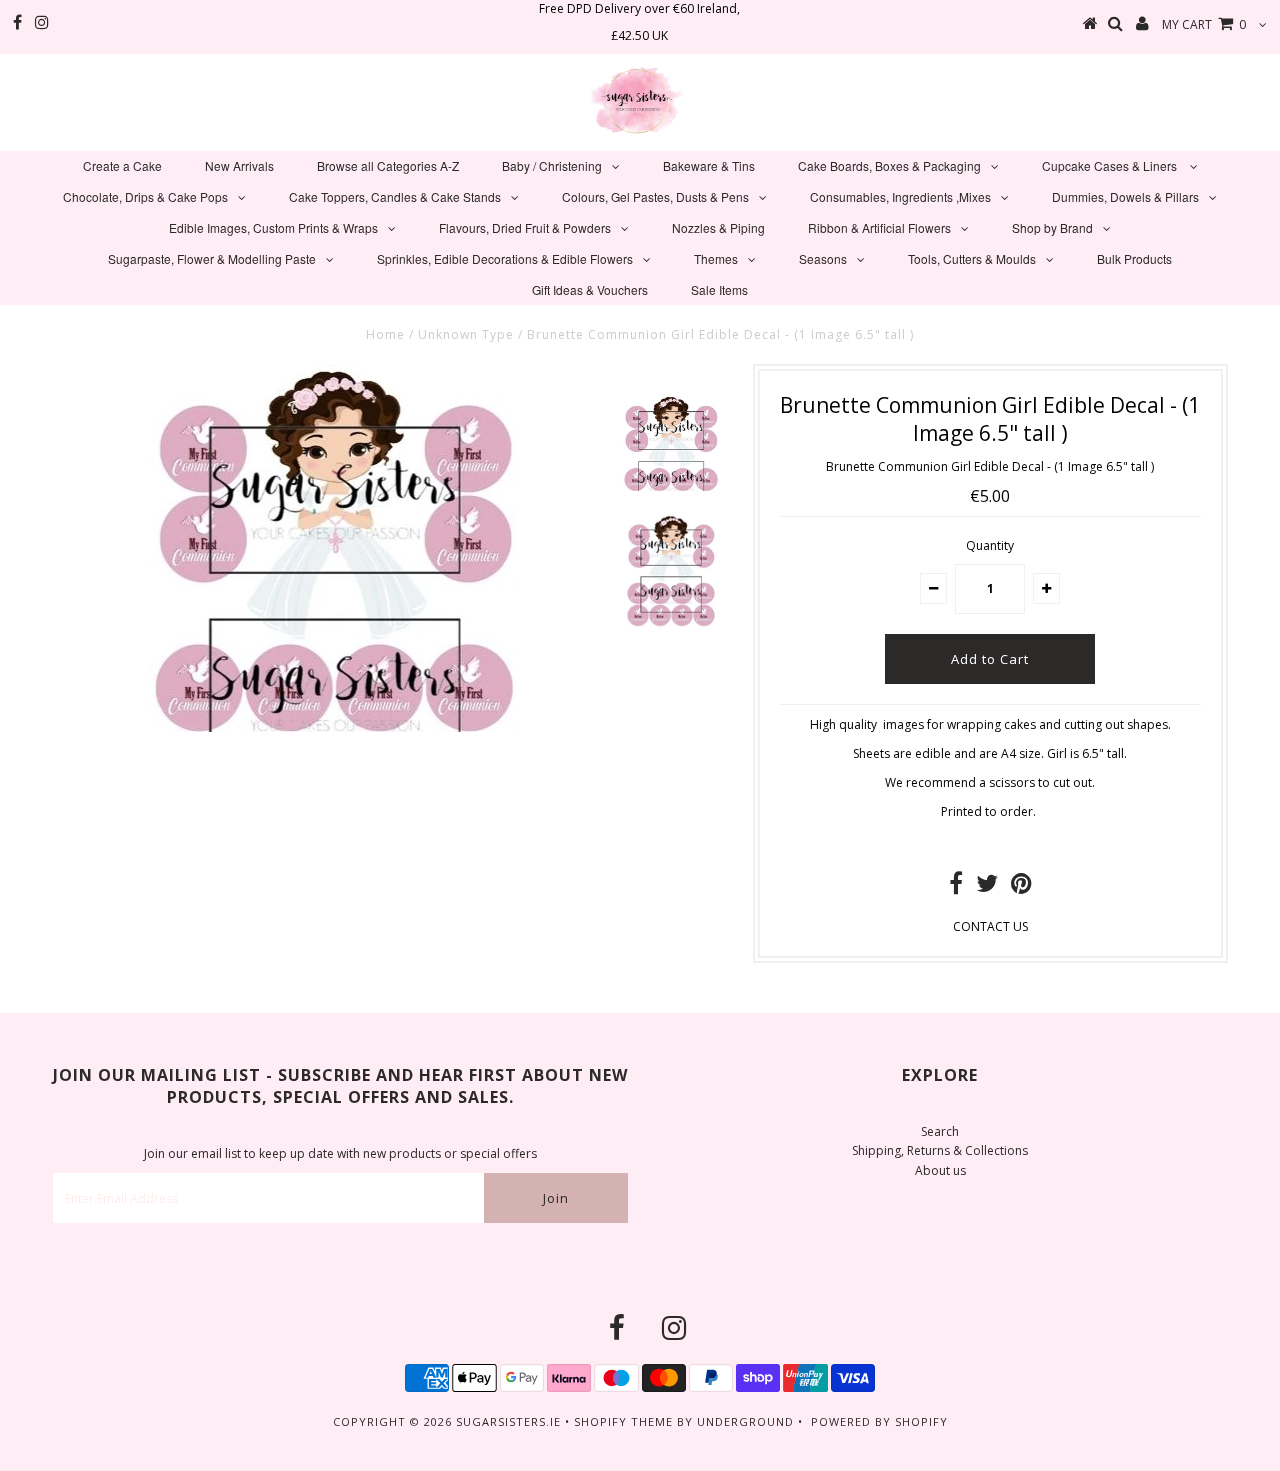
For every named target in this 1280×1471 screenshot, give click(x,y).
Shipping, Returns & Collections (940, 1150)
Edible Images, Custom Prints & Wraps (273, 227)
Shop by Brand (1052, 227)
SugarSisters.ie (508, 1421)
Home (385, 334)
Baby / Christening (552, 165)
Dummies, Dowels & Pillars (1125, 196)
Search (940, 1131)
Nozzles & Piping (718, 227)
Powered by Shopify (879, 1421)
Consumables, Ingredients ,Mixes (900, 196)
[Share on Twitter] (987, 887)
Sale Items (719, 289)
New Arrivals (239, 165)
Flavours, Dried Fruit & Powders (525, 227)
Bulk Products (1134, 258)
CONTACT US (990, 926)
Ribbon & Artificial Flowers (879, 227)
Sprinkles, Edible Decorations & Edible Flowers (505, 258)
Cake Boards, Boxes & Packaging (889, 165)
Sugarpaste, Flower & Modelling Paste (212, 258)
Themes (716, 258)
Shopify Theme (623, 1421)
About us (940, 1170)
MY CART (1204, 24)
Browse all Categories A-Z (388, 165)
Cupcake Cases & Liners (1111, 165)
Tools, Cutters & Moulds (972, 258)
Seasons (823, 258)
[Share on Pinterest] (1021, 887)
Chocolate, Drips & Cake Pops (145, 196)
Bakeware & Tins (709, 165)
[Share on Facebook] (956, 887)
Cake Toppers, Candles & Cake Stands (395, 196)
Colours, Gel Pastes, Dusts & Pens (655, 196)
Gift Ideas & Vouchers (590, 289)
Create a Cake (122, 165)
